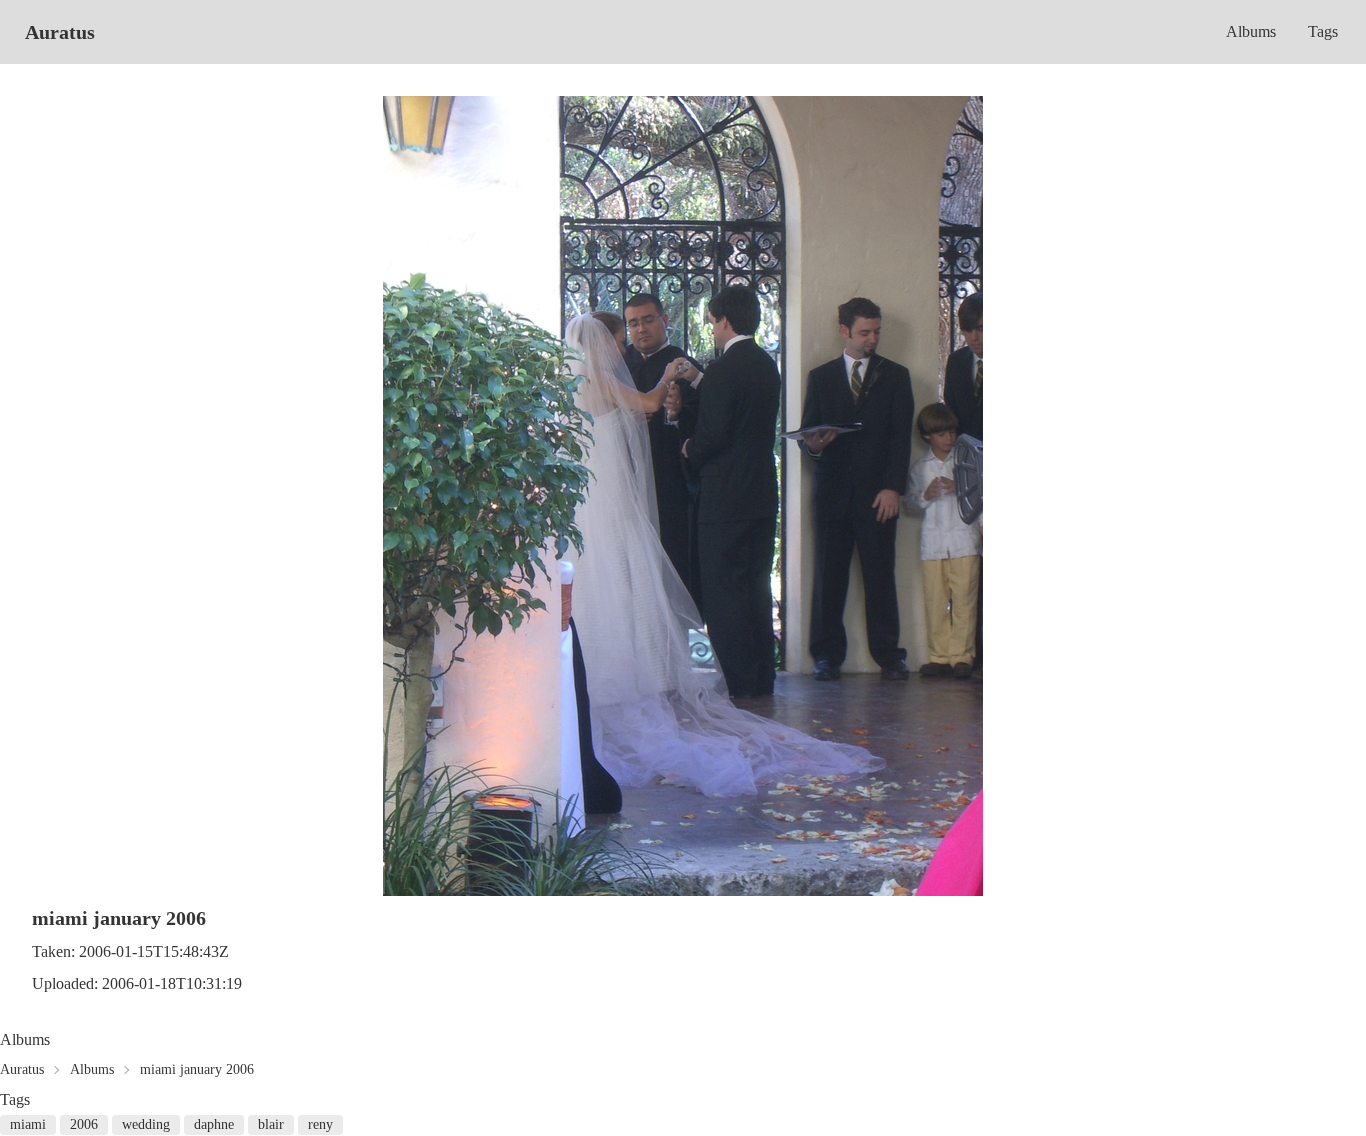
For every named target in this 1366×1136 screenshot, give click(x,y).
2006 (84, 1124)
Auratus (60, 32)
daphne (214, 1124)
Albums (1251, 31)
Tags (1323, 31)
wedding (146, 1124)
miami (28, 1124)
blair (271, 1124)
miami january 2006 (197, 1069)
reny (320, 1124)
